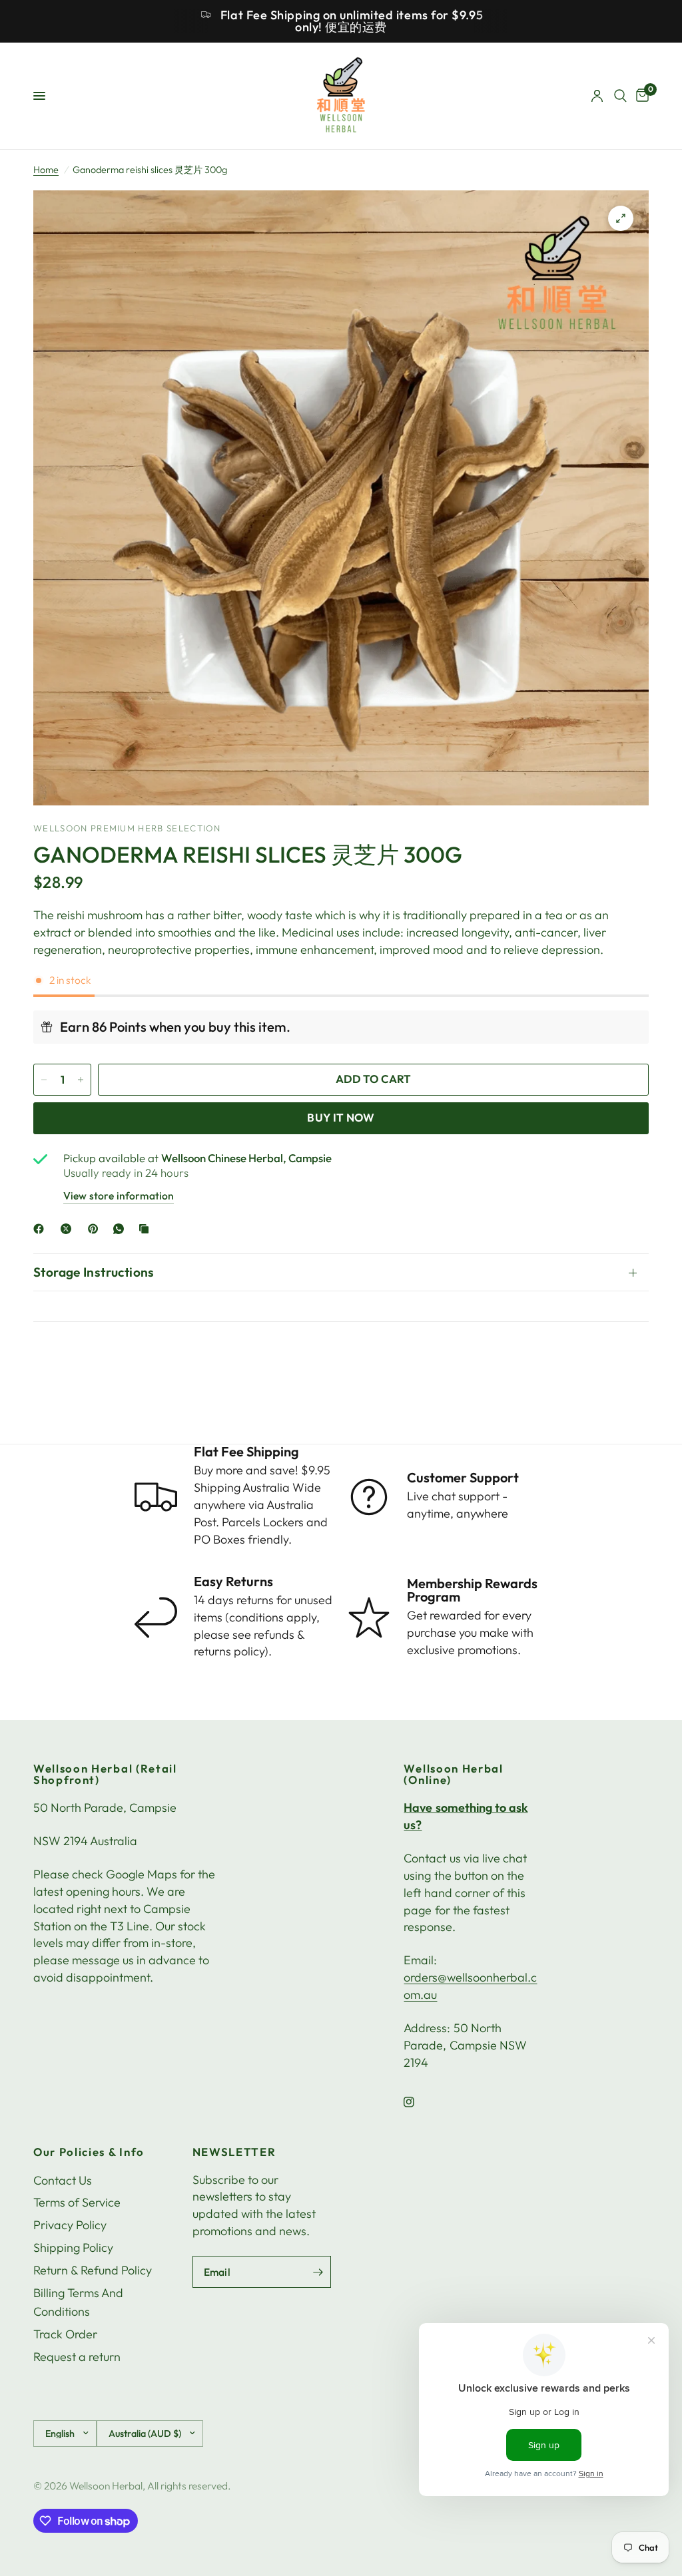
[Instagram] (418, 2102)
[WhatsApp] (121, 1229)
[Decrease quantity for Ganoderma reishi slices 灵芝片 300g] (44, 1080)
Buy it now (341, 1117)
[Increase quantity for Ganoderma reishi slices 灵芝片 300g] (81, 1080)
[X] (69, 1229)
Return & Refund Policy (93, 2270)
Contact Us (63, 2180)
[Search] (620, 96)
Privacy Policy (70, 2225)
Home (46, 170)
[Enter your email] (318, 2272)
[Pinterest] (96, 1229)
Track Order (65, 2334)
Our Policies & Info (89, 2152)
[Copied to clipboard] (147, 1229)
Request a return (77, 2357)
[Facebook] (41, 1229)
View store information (119, 1195)
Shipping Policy (73, 2248)
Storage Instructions (94, 1272)
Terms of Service (77, 2202)
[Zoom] (621, 218)
